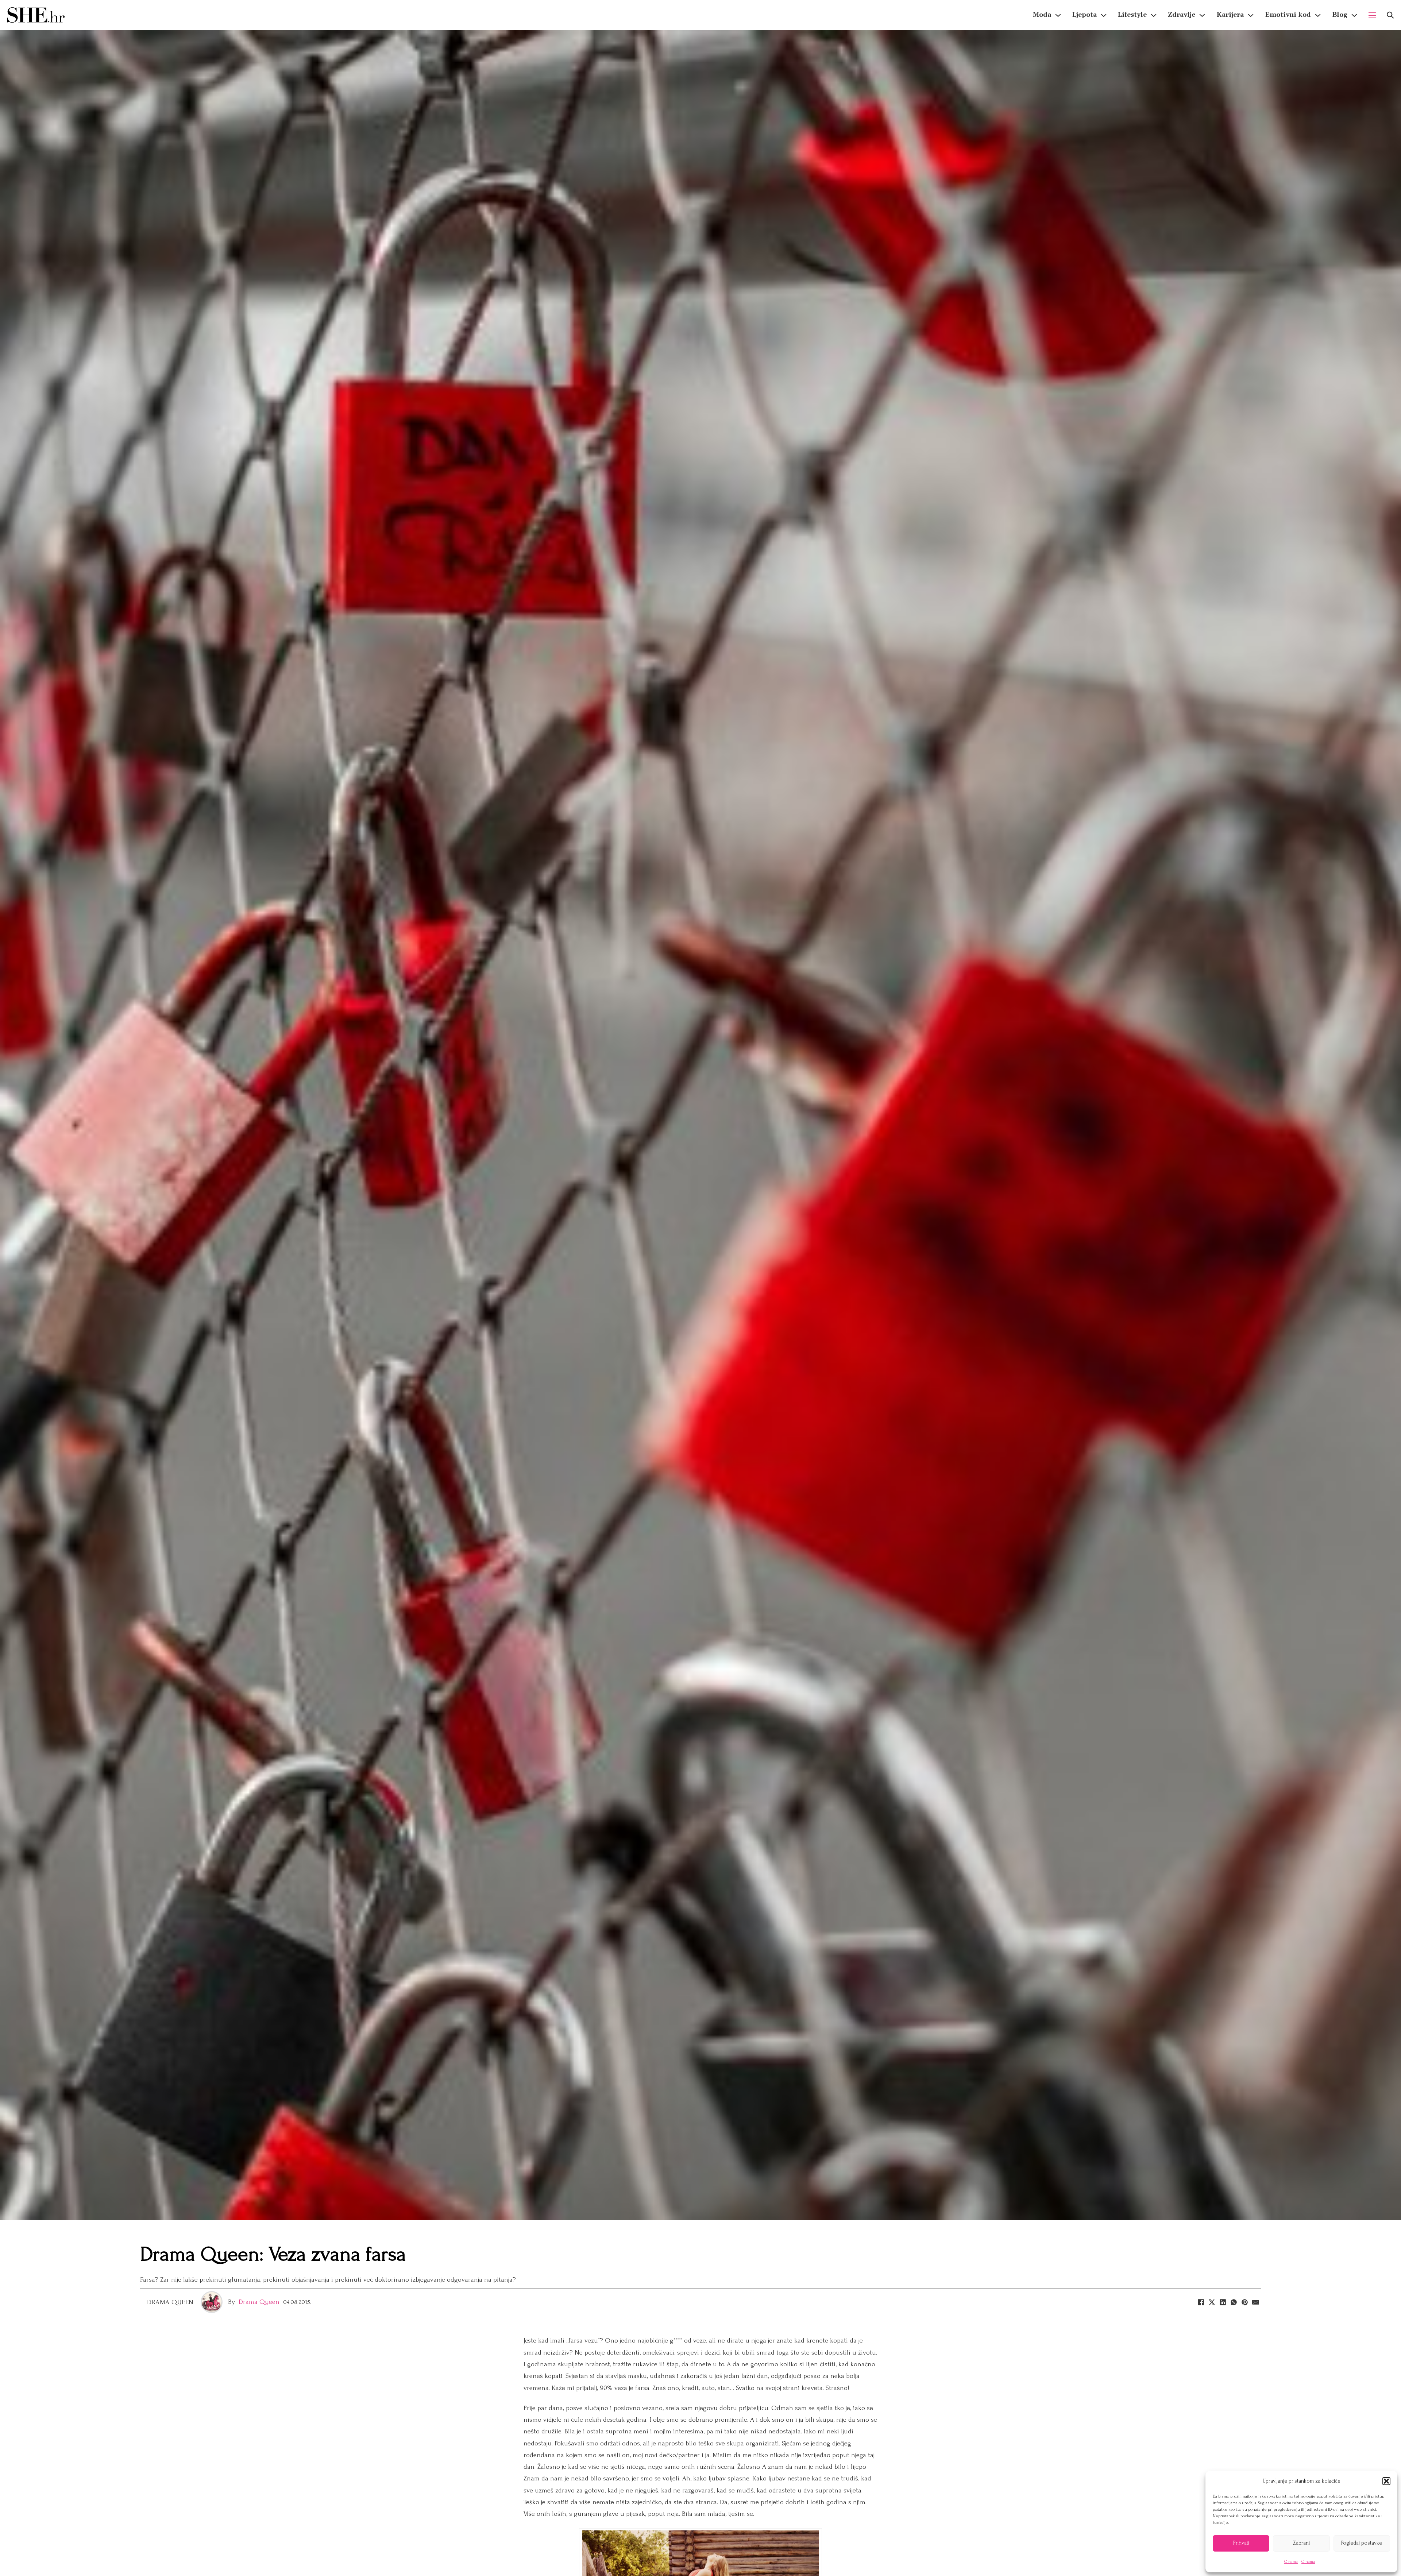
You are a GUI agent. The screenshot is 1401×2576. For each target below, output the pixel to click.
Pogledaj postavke (1362, 2543)
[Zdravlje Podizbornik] (1202, 15)
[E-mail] (1255, 2302)
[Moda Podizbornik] (1058, 15)
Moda (1042, 15)
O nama (1291, 2562)
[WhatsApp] (1234, 2302)
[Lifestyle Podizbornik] (1154, 15)
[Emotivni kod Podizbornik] (1318, 15)
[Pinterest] (1244, 2302)
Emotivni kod (1288, 15)
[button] (1386, 2481)
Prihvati (1241, 2543)
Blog (1340, 15)
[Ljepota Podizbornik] (1104, 15)
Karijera (1230, 15)
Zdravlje (1182, 15)
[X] (1212, 2302)
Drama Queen (170, 2302)
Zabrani (1301, 2543)
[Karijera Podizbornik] (1251, 15)
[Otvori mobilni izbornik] (1372, 15)
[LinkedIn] (1223, 2302)
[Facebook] (1201, 2302)
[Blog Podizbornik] (1354, 15)
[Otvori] (1390, 15)
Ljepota (1084, 15)
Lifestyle (1132, 15)
